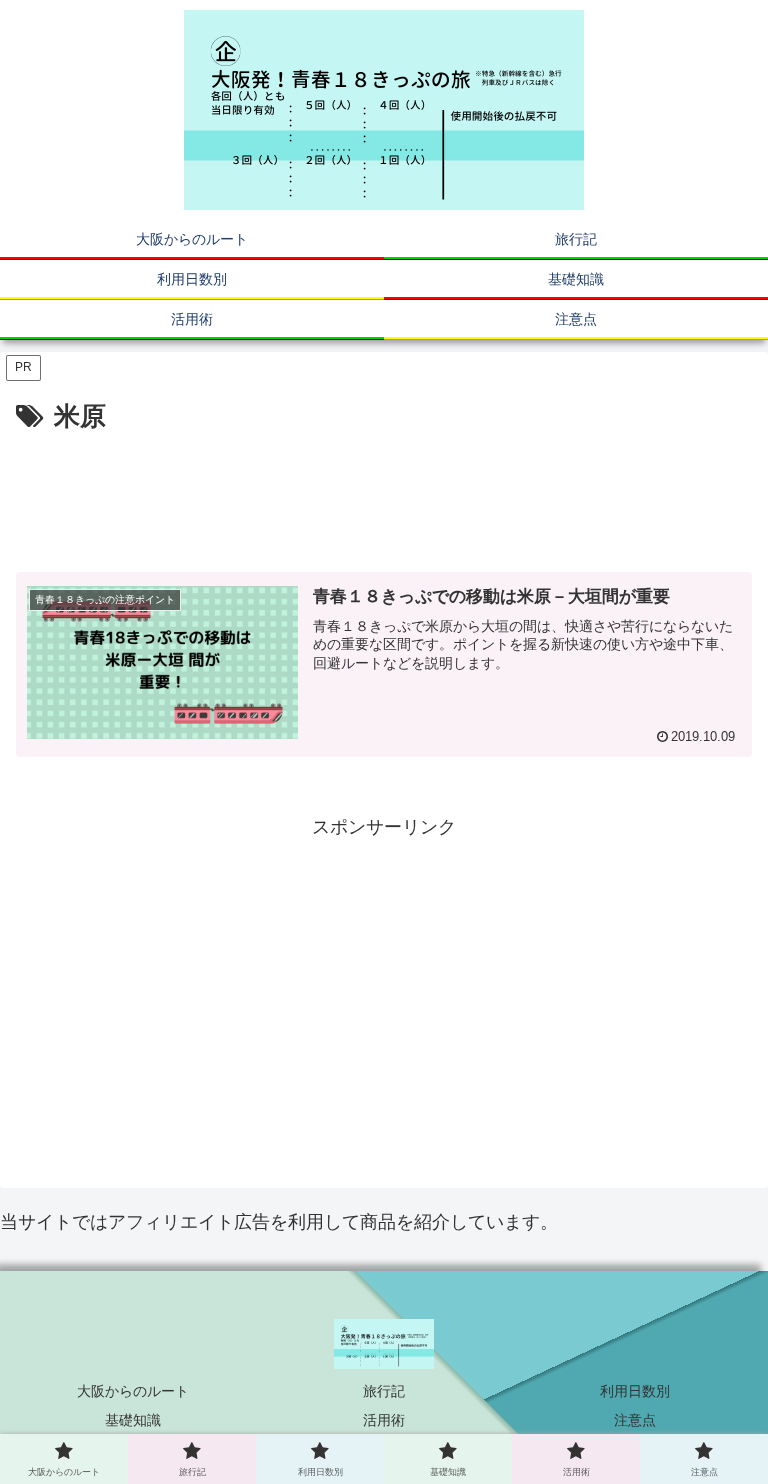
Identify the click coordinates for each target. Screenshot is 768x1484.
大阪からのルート (133, 1391)
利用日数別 (635, 1391)
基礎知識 (133, 1420)
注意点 (635, 1420)
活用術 (384, 1420)
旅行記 (384, 1391)
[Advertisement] (384, 495)
